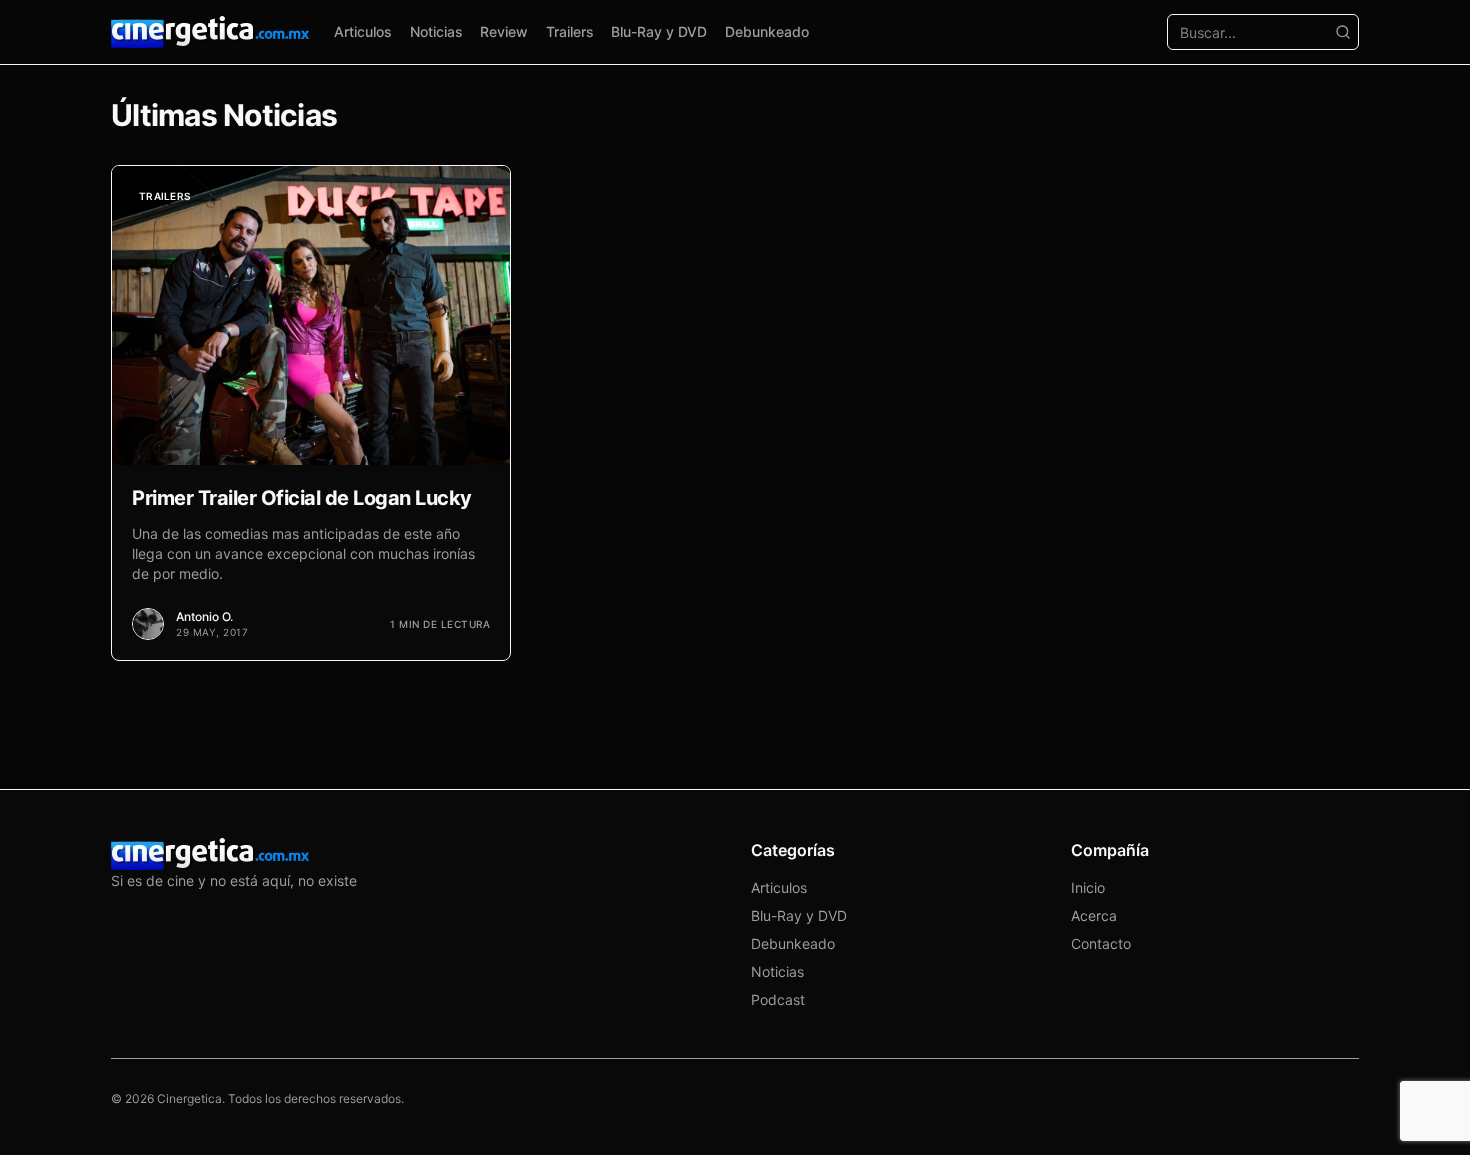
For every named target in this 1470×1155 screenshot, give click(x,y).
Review (504, 31)
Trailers (570, 31)
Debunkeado (767, 31)
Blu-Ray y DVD (659, 31)
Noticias (436, 31)
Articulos (363, 31)
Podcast (778, 999)
